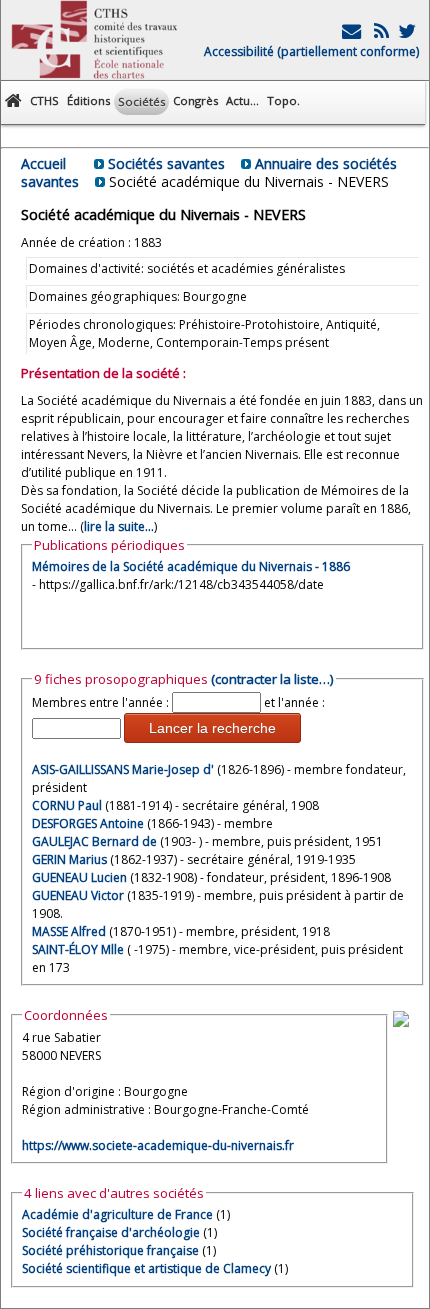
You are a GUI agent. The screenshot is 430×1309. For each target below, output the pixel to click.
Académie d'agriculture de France (117, 1214)
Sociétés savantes (166, 163)
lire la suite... (119, 526)
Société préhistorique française (110, 1250)
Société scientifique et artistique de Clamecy (146, 1268)
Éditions (88, 100)
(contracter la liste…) (272, 679)
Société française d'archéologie (111, 1232)
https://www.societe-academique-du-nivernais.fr (158, 1145)
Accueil (43, 163)
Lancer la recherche (212, 728)
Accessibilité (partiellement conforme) (311, 51)
